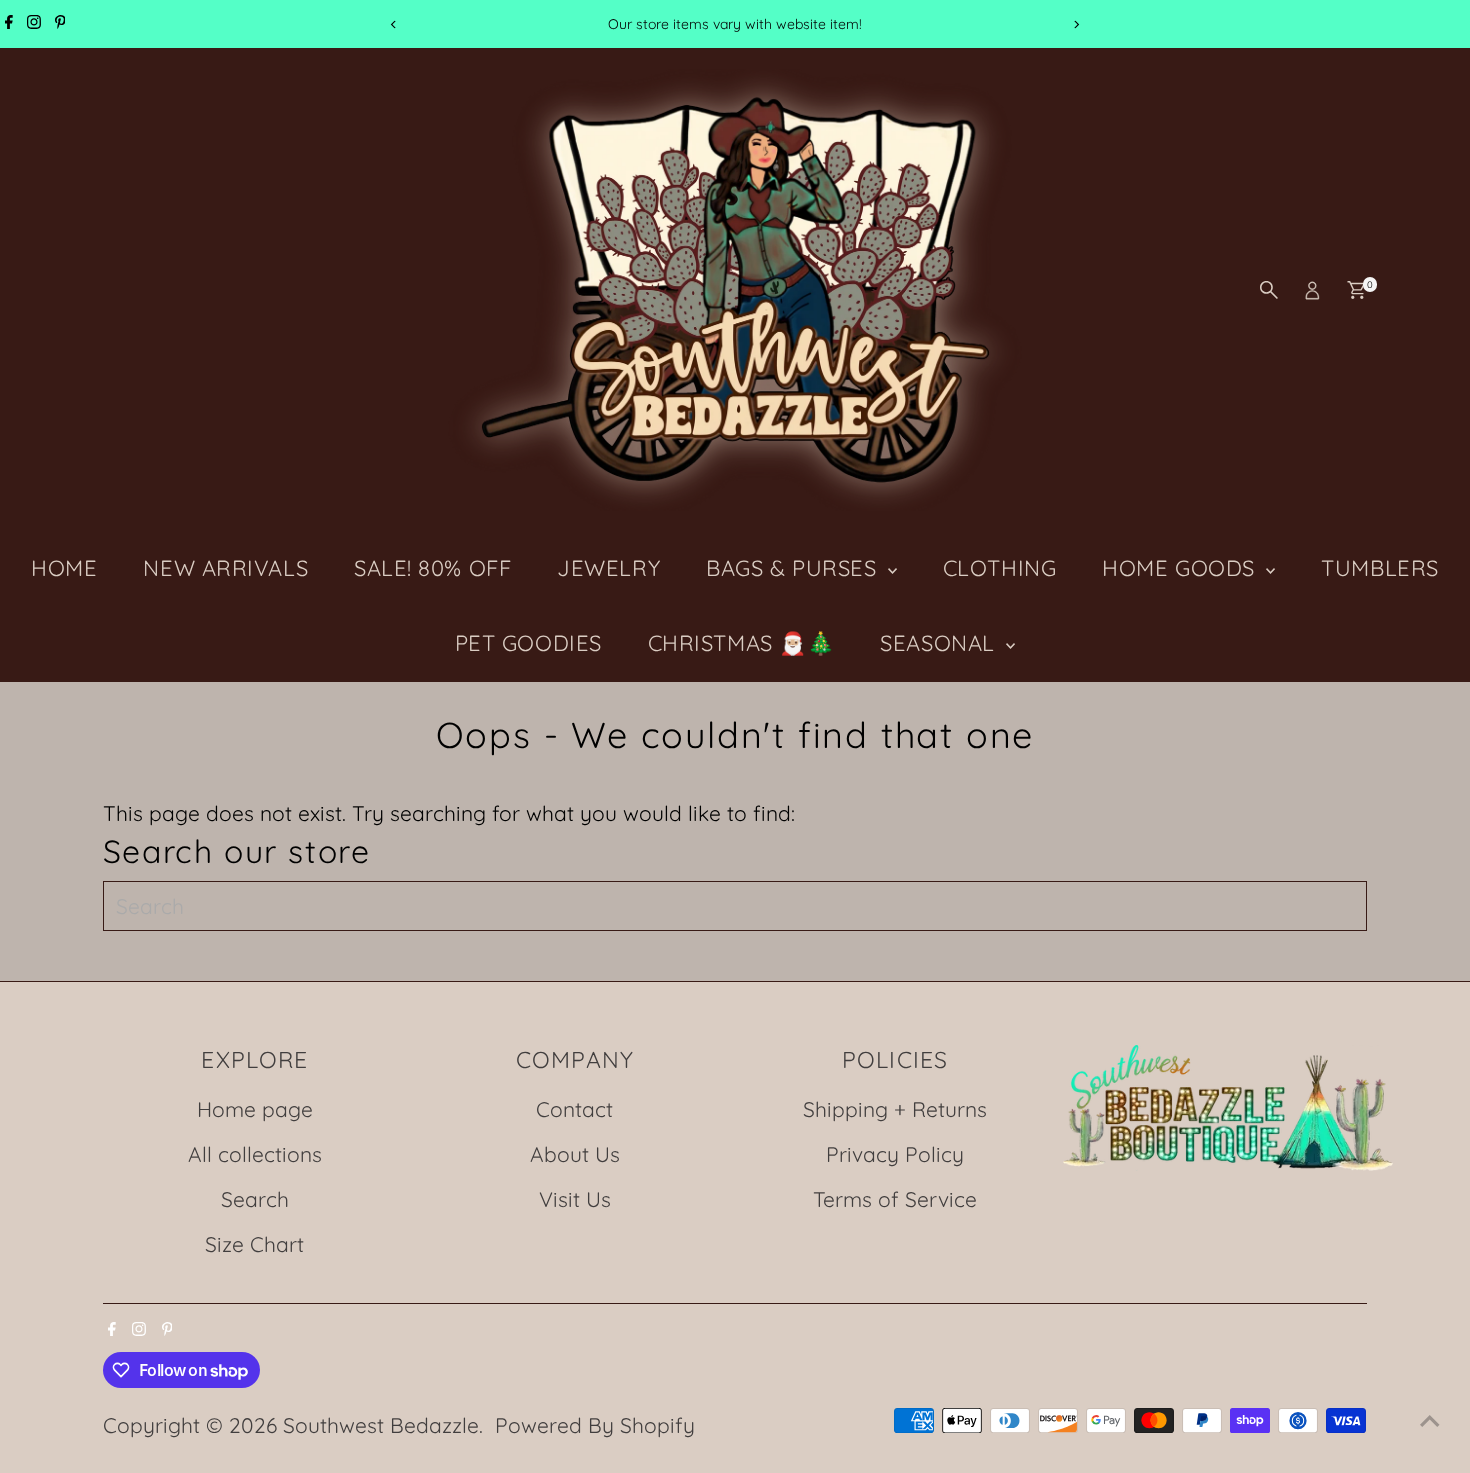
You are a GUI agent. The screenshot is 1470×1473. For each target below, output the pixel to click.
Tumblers (1379, 568)
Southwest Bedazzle (381, 1425)
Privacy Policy (895, 1154)
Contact (574, 1109)
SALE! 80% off (432, 568)
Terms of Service (895, 1199)
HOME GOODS (1181, 568)
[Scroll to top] (1430, 1418)
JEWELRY (608, 568)
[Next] (1076, 24)
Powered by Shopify (595, 1425)
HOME (64, 568)
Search (255, 1199)
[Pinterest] (60, 24)
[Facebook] (9, 24)
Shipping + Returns (895, 1109)
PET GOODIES (528, 643)
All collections (255, 1154)
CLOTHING (999, 568)
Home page (255, 1109)
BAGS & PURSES (794, 568)
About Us (575, 1154)
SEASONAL (940, 643)
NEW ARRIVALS (225, 568)
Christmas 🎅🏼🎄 (741, 643)
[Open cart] (1356, 290)
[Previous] (394, 24)
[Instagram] (34, 24)
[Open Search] (1269, 290)
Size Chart (254, 1244)
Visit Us (575, 1199)
